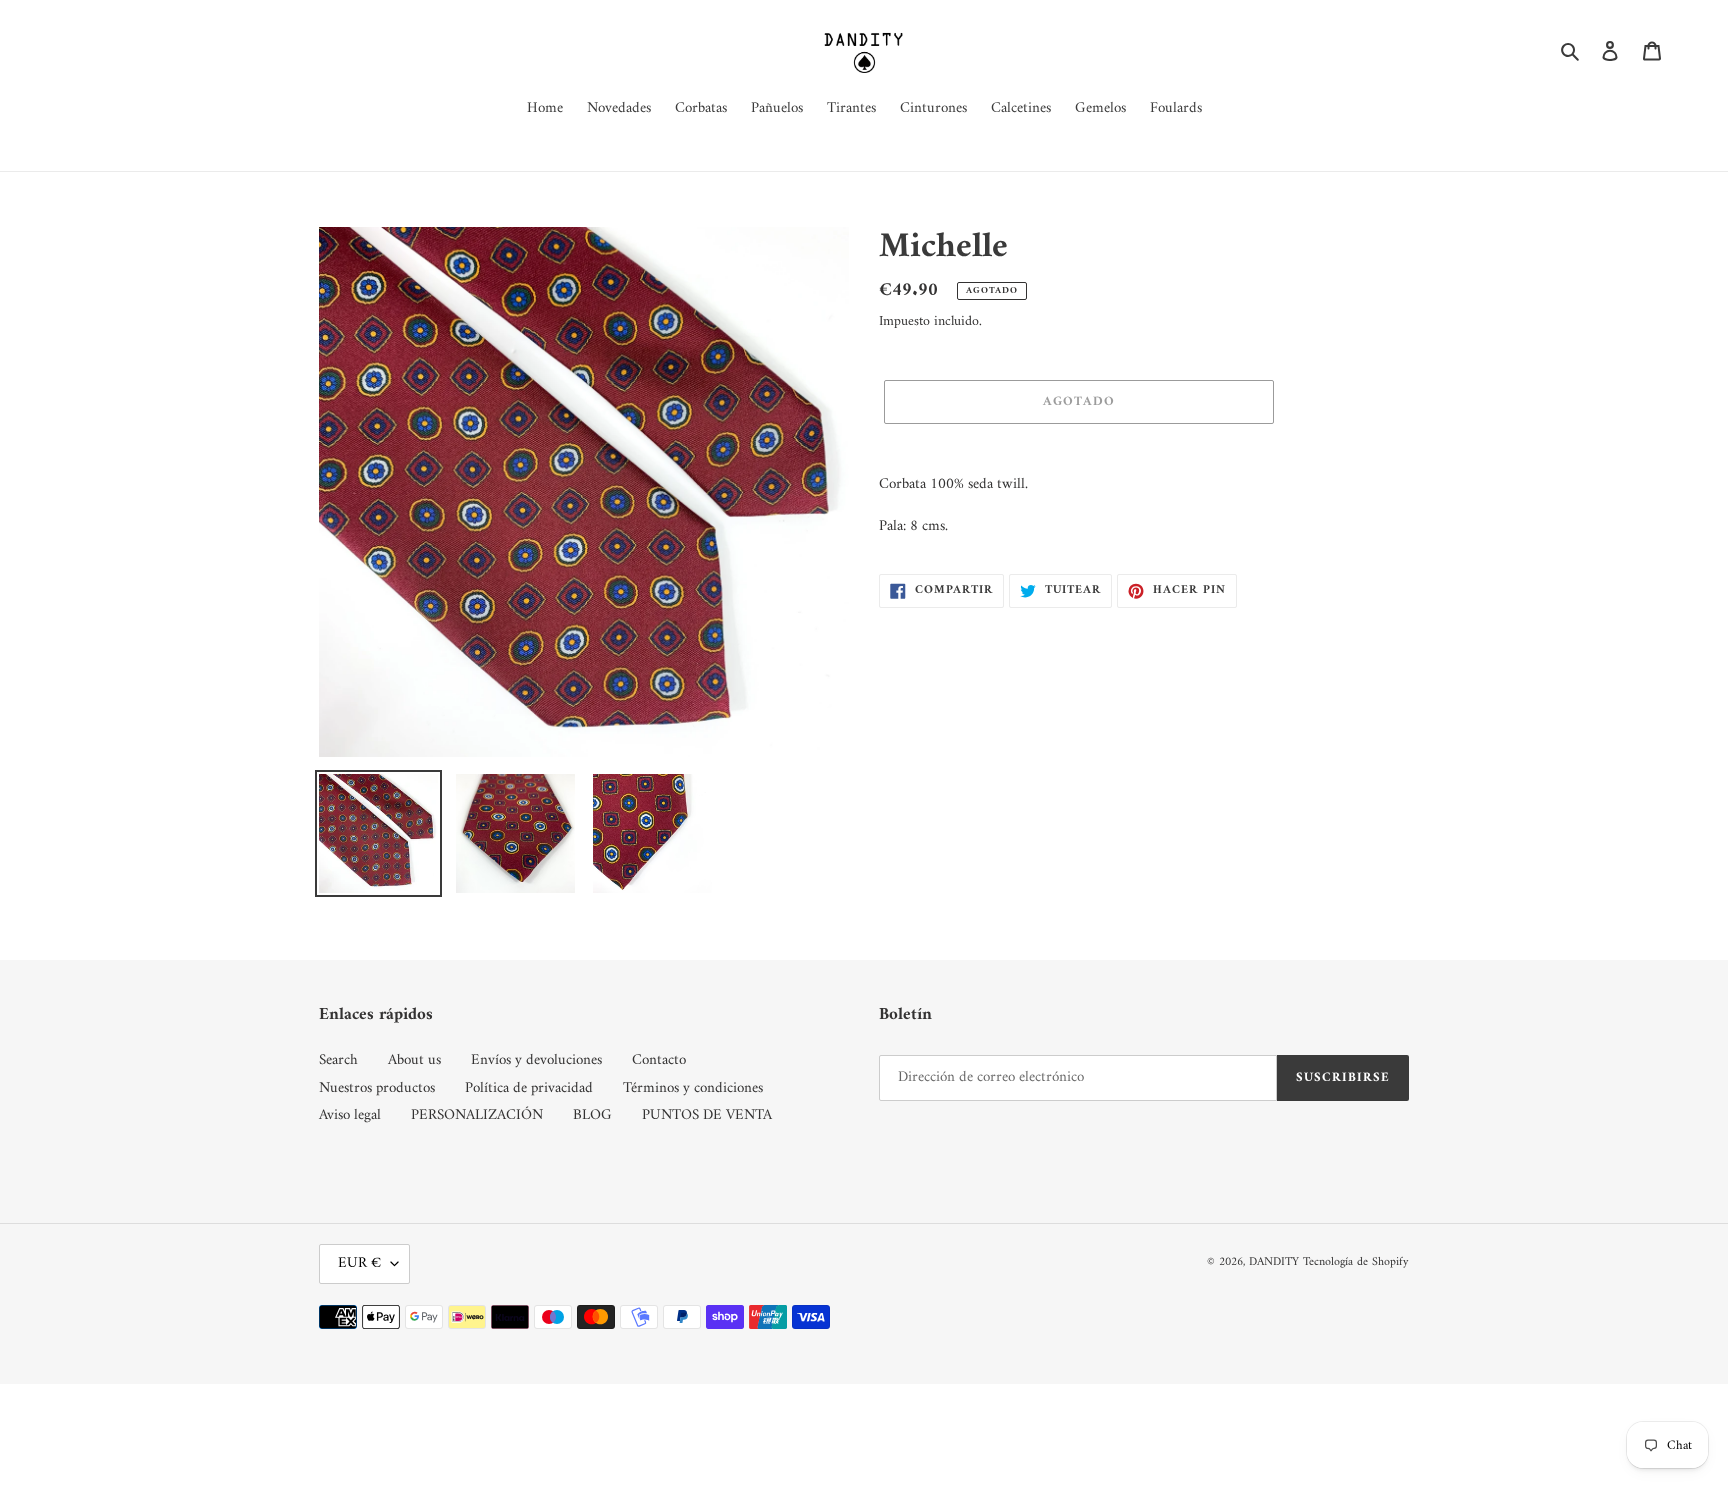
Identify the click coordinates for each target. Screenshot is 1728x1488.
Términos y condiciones (693, 1088)
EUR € (359, 1263)
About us (414, 1060)
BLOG (592, 1115)
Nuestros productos (377, 1088)
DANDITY (1274, 1262)
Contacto (659, 1060)
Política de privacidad (529, 1088)
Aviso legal (350, 1115)
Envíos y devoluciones (536, 1060)
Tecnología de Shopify (1356, 1262)
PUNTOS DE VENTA (707, 1115)
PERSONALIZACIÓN (477, 1115)
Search (338, 1060)
